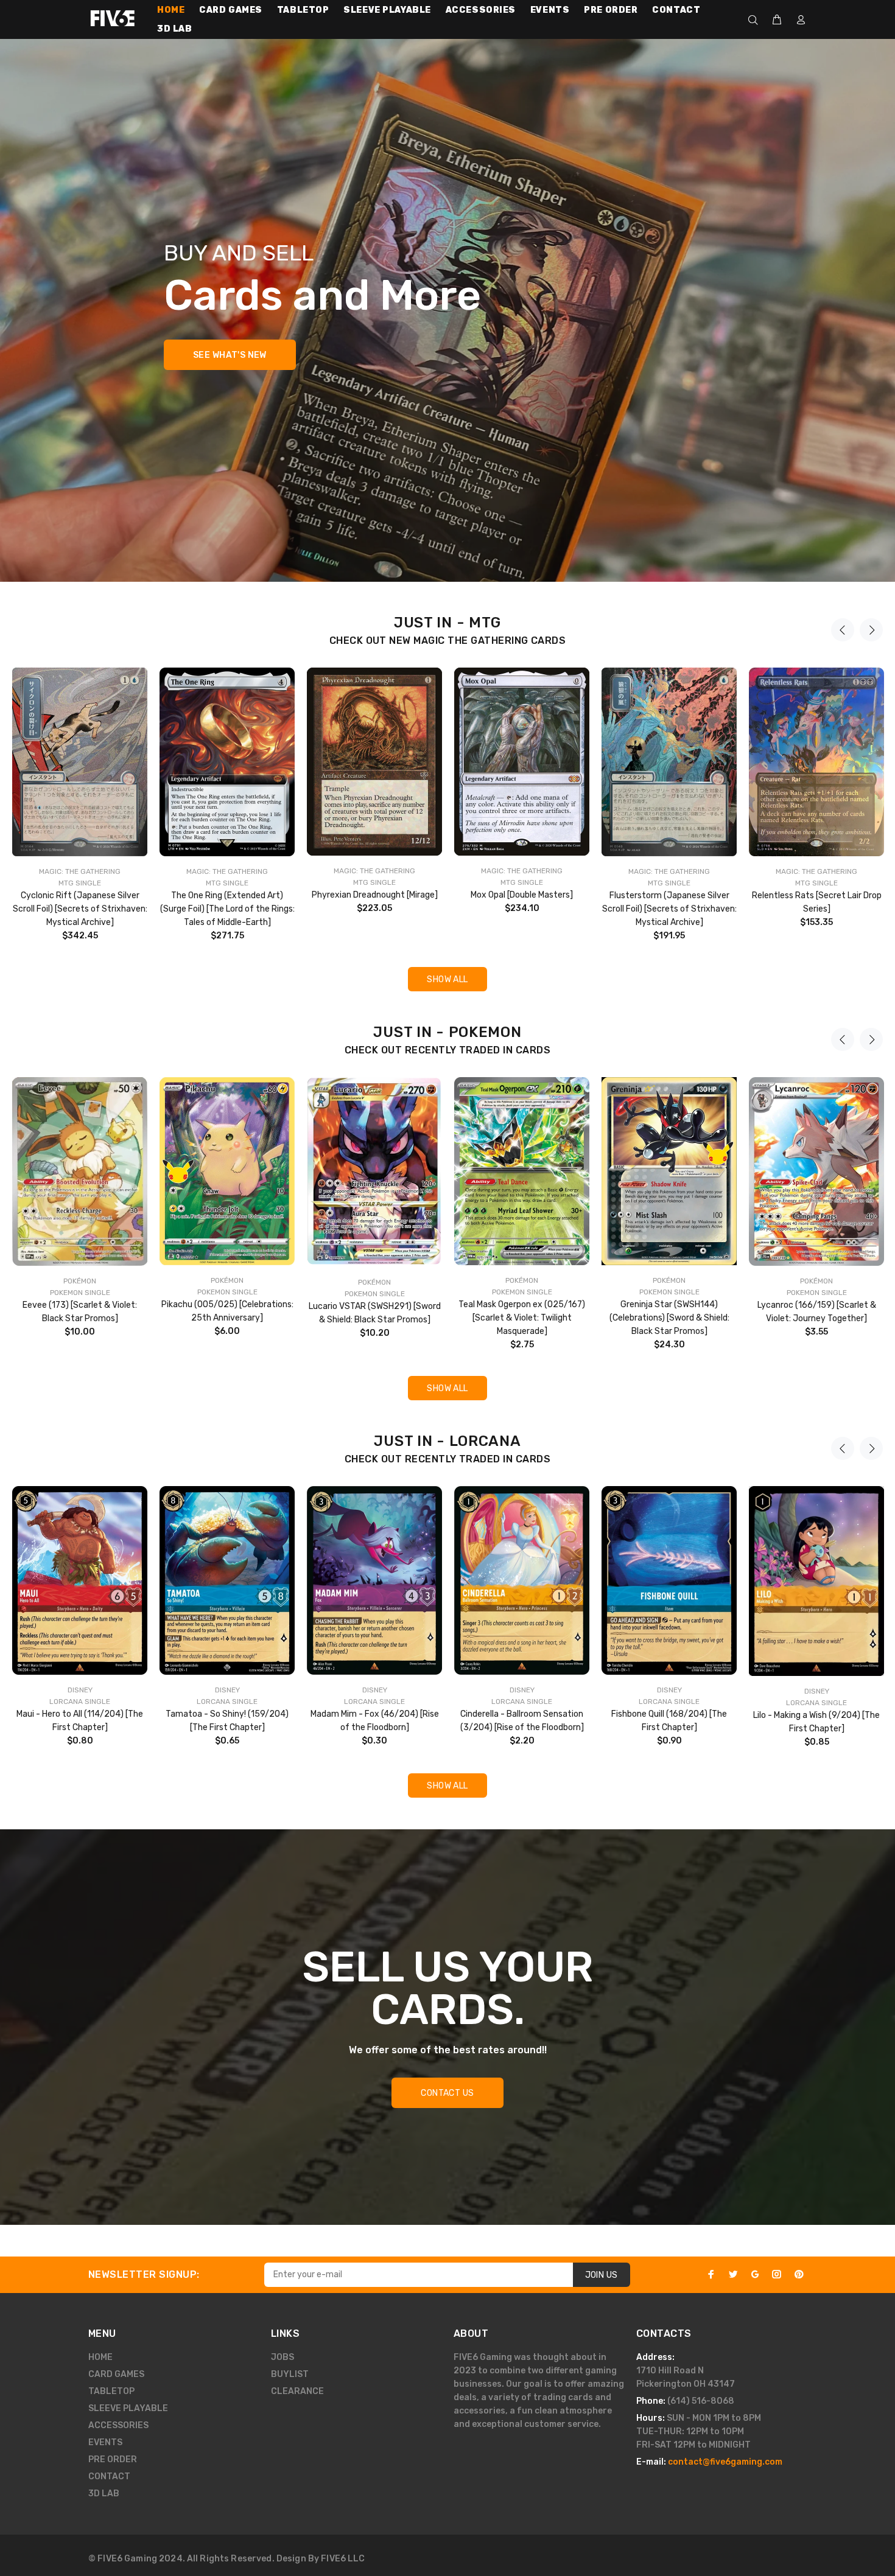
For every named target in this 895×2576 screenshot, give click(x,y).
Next (871, 630)
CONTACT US (447, 2093)
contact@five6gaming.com (725, 2462)
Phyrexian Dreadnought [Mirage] (375, 895)
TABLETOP (111, 2391)
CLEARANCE (297, 2391)
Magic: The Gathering (80, 871)
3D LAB (104, 2494)
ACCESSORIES (118, 2425)
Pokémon (80, 1281)
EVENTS (105, 2442)
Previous (843, 630)
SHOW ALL (447, 979)
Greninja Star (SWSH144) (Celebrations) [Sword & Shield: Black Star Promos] (669, 1318)
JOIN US (602, 2275)
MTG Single (80, 883)
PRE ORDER (113, 2459)
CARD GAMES (116, 2374)
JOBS (283, 2357)
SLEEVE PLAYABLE (128, 2408)
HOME (100, 2357)
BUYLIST (290, 2374)
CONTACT (109, 2477)
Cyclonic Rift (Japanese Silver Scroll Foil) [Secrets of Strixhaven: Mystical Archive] (80, 909)
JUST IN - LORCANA (447, 1441)
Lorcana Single (80, 1702)
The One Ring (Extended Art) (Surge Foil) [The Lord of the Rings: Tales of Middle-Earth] (227, 909)
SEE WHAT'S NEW (230, 355)
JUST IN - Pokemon (447, 1032)
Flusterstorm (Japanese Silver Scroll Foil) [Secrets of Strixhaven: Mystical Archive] (669, 909)
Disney (80, 1690)
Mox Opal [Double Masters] (522, 895)
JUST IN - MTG (447, 623)
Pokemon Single (80, 1293)
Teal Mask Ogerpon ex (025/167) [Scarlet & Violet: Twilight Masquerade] (522, 1318)
